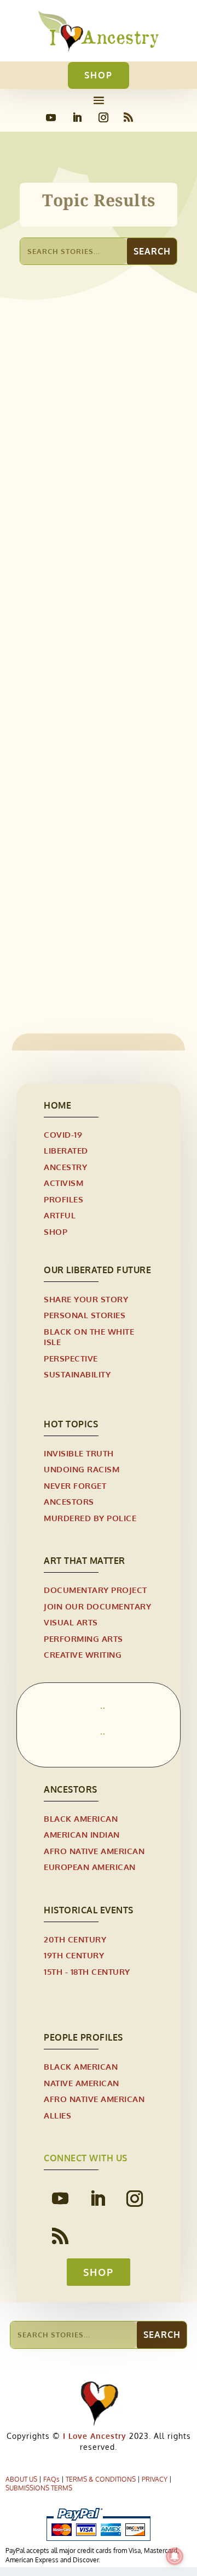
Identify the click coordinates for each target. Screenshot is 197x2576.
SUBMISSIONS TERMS (39, 2488)
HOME (57, 1105)
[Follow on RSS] (128, 117)
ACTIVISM (49, 930)
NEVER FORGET (75, 1486)
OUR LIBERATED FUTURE (97, 1270)
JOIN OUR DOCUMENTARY (97, 1606)
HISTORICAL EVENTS (89, 1910)
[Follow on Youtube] (51, 117)
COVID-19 (63, 1135)
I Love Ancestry (93, 2436)
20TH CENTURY (75, 1939)
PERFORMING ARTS (83, 1639)
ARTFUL (60, 1215)
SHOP (99, 75)
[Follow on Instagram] (103, 117)
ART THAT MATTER (85, 1561)
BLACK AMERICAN (81, 1819)
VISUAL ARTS (71, 1622)
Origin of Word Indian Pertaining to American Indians (87, 489)
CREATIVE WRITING (83, 1655)
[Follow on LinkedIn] (77, 117)
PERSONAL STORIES (85, 1315)
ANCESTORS (69, 1502)
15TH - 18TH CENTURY (72, 514)
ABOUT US (21, 2479)
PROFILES (63, 1199)
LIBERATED (66, 1151)
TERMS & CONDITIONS (101, 2479)
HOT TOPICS (71, 1424)
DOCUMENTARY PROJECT (95, 1590)
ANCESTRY (65, 1167)
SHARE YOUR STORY (86, 1299)
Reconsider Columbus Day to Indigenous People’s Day (97, 911)
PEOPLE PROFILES (83, 2037)
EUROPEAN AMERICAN (90, 1867)
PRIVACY (155, 2479)
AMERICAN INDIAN (82, 1835)
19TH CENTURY (74, 1955)
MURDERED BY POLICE (90, 1518)
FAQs (51, 2479)
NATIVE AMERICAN (82, 2083)
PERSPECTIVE (71, 1358)
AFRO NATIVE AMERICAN (94, 1851)
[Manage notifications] (175, 2556)
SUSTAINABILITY (77, 1374)
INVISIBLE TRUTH (105, 930)
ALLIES (57, 2115)
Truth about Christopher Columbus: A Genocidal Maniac (89, 704)
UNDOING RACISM (82, 1469)
